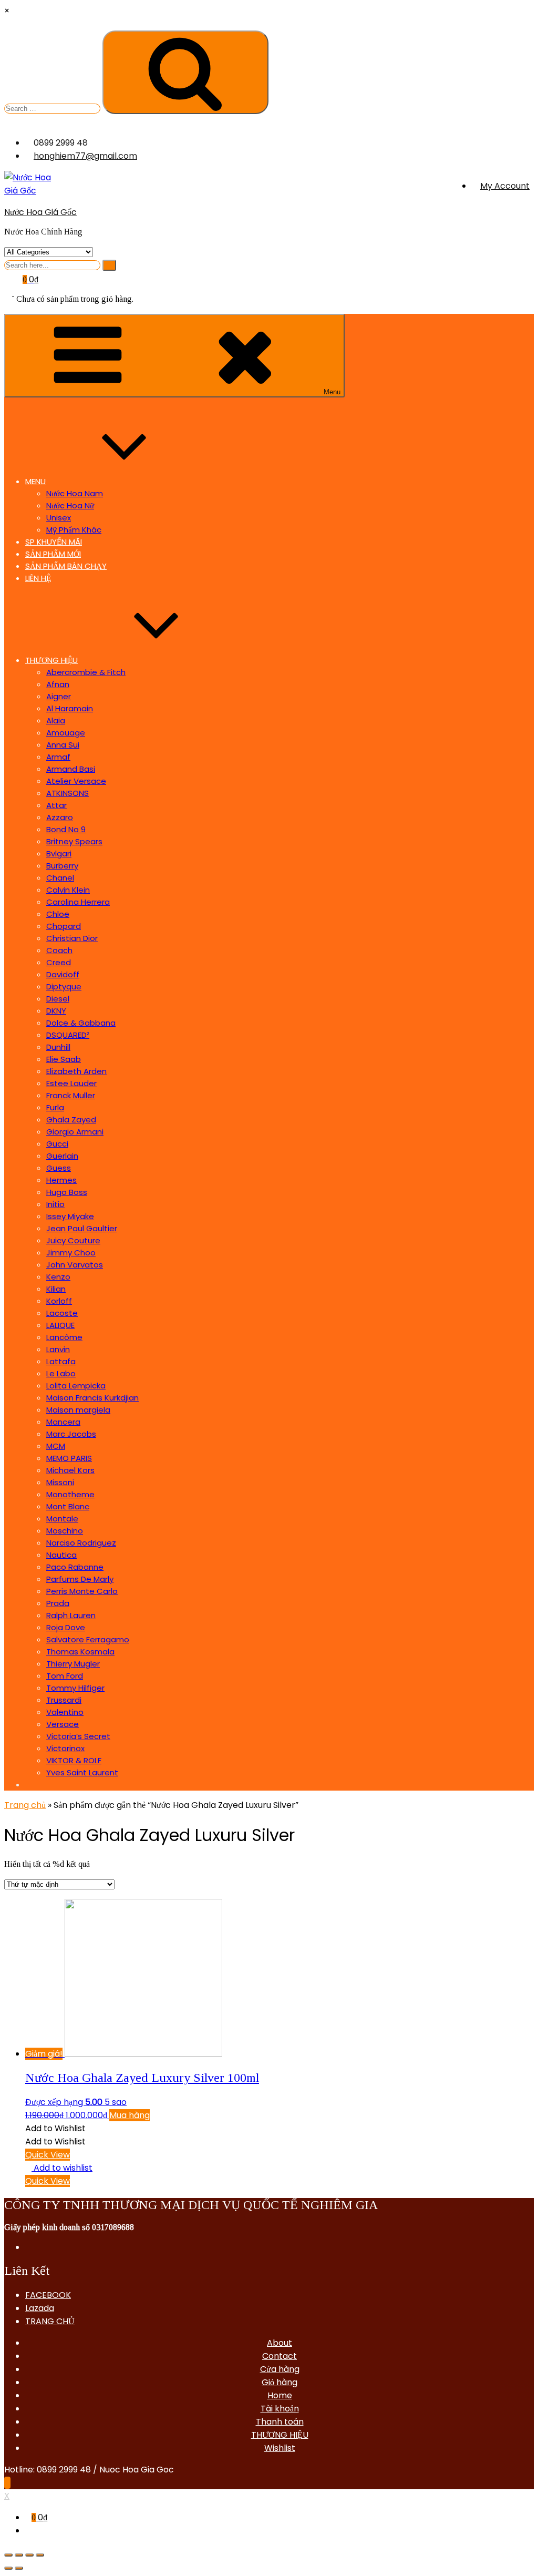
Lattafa (61, 1361)
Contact (280, 2356)
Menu (332, 392)
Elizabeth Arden (76, 1071)
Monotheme (70, 1494)
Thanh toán (280, 2422)
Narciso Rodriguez (81, 1543)
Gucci (57, 1144)
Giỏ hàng (280, 2382)
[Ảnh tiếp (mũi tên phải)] (19, 2568)
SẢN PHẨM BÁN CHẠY (66, 566)
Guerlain (62, 1156)
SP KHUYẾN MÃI (54, 542)
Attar (56, 805)
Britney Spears (74, 841)
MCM (56, 1446)
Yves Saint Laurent (82, 1772)
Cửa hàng (280, 2369)
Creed (59, 962)
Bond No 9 (66, 829)
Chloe (58, 914)
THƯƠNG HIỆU (51, 660)
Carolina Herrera (78, 902)
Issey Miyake (70, 1216)
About (280, 2343)
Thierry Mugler (73, 1664)
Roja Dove (66, 1627)
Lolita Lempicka (76, 1386)
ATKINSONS (68, 793)
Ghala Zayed (71, 1120)
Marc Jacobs (71, 1434)
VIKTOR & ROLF (74, 1760)
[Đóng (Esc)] (8, 2555)
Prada (58, 1603)
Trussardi (64, 1700)
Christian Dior (72, 938)
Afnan (58, 684)
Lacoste (62, 1313)
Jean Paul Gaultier (82, 1228)
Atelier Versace (76, 781)
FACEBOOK (48, 2295)
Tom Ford (65, 1676)
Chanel (60, 878)
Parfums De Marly (80, 1579)
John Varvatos (75, 1265)
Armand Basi (71, 769)
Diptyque (64, 987)
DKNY (56, 1011)
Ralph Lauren (71, 1615)
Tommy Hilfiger (75, 1688)
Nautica (61, 1555)
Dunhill (58, 1047)
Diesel (58, 999)
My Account (505, 186)
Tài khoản (280, 2409)
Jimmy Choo (71, 1253)
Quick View (48, 2155)
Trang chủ (25, 1805)
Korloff (59, 1301)
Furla (55, 1107)
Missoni (60, 1482)
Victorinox (65, 1748)
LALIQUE (60, 1325)
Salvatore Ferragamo (88, 1639)
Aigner (59, 696)
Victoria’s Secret (78, 1736)
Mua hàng (130, 2115)
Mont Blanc (68, 1506)
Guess (59, 1168)
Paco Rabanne (75, 1567)
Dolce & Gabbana (81, 1023)
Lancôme (64, 1337)
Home (280, 2395)
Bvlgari (59, 853)
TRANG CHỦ (50, 2321)
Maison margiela (78, 1410)
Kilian (56, 1289)
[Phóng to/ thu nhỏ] (40, 2555)
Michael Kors (70, 1470)
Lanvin (58, 1349)
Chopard (64, 926)
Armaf (58, 757)
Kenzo (58, 1277)
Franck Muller (71, 1095)
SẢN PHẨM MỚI (53, 554)
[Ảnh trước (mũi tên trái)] (8, 2568)
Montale (62, 1519)
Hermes (61, 1180)
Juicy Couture (73, 1240)
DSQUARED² (68, 1035)
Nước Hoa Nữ (70, 505)
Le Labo (61, 1373)
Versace (63, 1724)
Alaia (56, 720)
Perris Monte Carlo (82, 1591)
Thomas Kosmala (80, 1652)
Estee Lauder (71, 1083)
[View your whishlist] (10, 293)
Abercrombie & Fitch (86, 672)
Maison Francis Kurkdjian (92, 1398)
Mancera (63, 1422)
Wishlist (280, 2448)
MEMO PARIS (69, 1458)
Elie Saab (64, 1059)
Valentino (65, 1712)
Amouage (66, 733)
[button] (55, 2128)
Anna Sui (63, 745)
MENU (35, 481)
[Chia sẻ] (19, 2555)
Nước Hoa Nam (75, 493)
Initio (55, 1204)
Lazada (40, 2308)
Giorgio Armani (75, 1132)
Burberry (62, 866)
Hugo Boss (67, 1192)
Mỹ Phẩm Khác (74, 530)
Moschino (65, 1531)
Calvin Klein (68, 890)
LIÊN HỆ (38, 578)
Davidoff (63, 974)
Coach (59, 950)
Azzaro (60, 817)
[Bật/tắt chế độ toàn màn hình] (29, 2555)
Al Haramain (70, 708)
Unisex (59, 518)
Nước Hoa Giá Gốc (40, 212)
